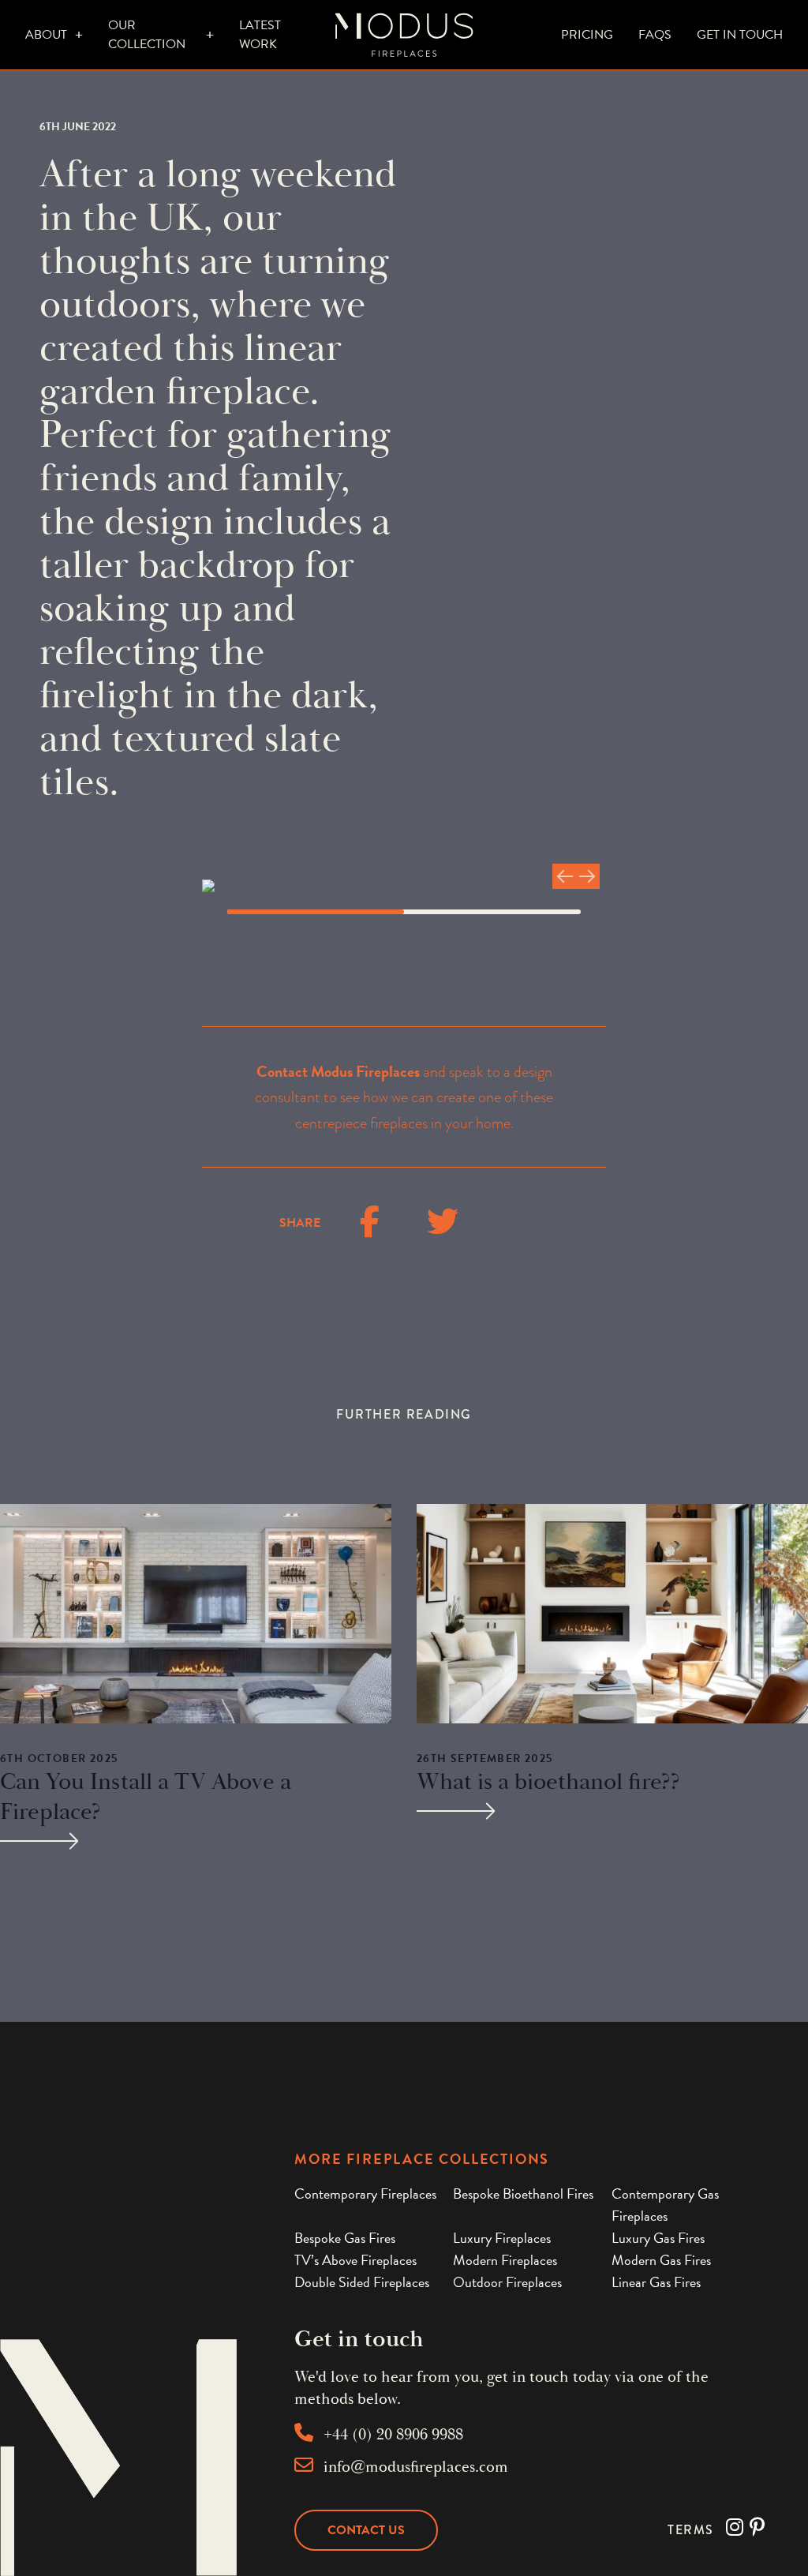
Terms (691, 2530)
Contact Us (366, 2530)
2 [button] (492, 912)
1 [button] (316, 912)
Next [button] (587, 876)
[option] (404, 886)
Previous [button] (565, 876)
